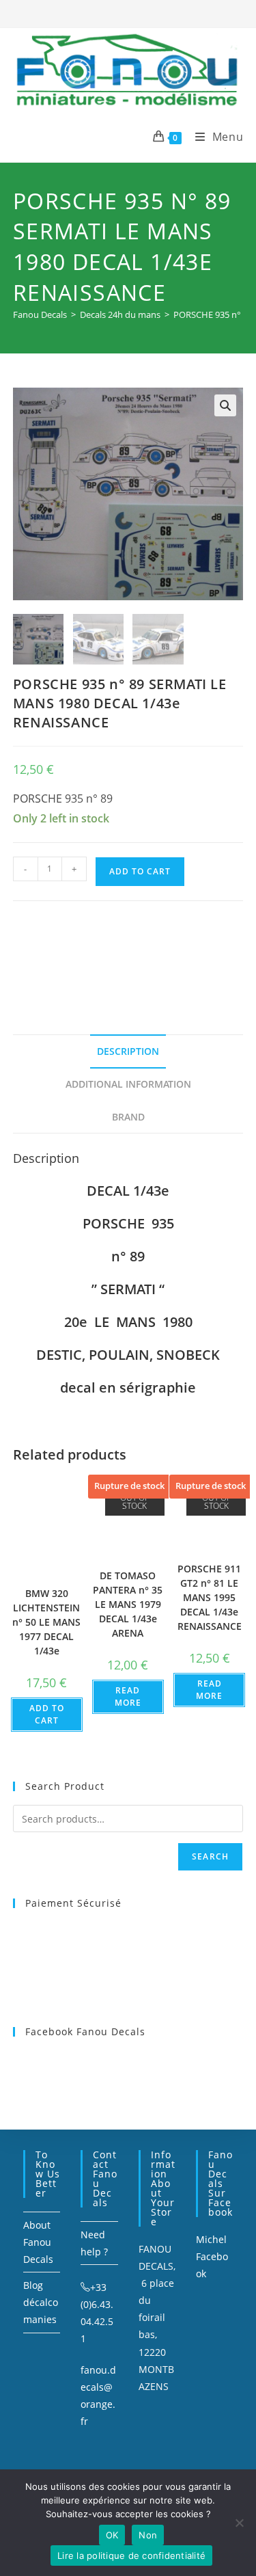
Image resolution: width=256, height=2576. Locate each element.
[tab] (128, 1051)
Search (210, 1856)
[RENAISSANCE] (115, 951)
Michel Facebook (212, 2256)
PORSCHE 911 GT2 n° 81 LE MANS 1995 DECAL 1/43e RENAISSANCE (210, 1597)
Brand (128, 1117)
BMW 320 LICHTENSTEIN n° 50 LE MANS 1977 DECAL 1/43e (46, 1622)
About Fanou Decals (38, 2242)
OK (112, 2535)
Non (148, 2535)
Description (128, 1051)
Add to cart (140, 871)
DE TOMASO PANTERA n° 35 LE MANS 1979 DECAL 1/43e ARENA (128, 1604)
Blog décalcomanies (41, 2302)
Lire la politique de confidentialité (131, 2555)
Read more (128, 1696)
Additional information (128, 1084)
